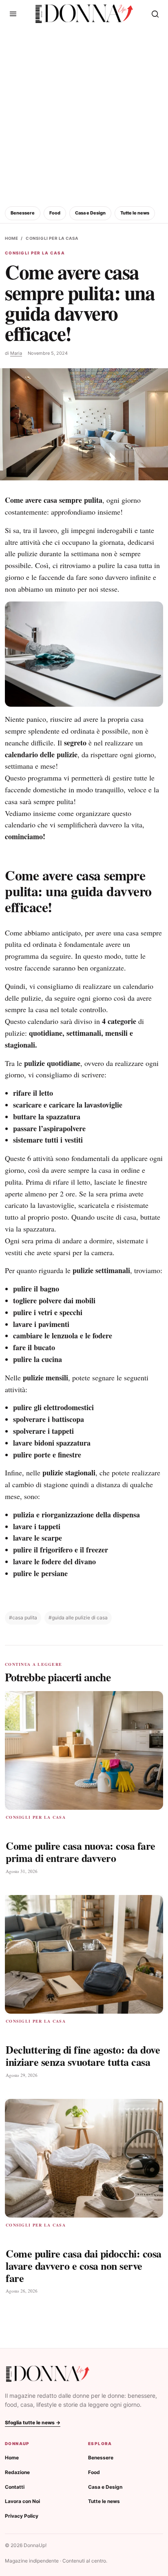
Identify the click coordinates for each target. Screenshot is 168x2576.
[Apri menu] (13, 14)
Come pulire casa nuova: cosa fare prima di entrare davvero (81, 1852)
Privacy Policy (22, 2516)
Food (55, 213)
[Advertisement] (84, 115)
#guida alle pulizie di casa (78, 1617)
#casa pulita (23, 1617)
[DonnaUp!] (84, 14)
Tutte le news (135, 213)
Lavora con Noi (22, 2501)
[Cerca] (155, 14)
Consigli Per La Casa (52, 238)
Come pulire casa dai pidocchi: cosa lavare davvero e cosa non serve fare (84, 2266)
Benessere (23, 213)
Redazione (17, 2472)
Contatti (15, 2487)
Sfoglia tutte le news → (33, 2422)
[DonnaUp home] (48, 2374)
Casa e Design (90, 213)
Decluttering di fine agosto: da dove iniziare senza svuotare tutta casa (83, 2056)
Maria (16, 353)
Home (11, 238)
